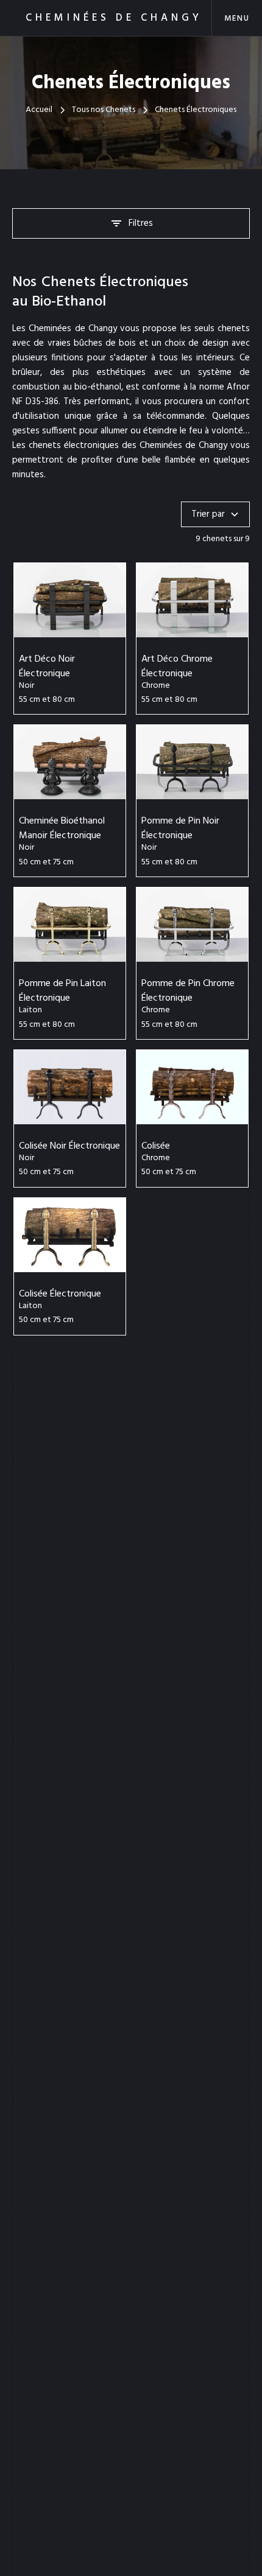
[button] (237, 18)
